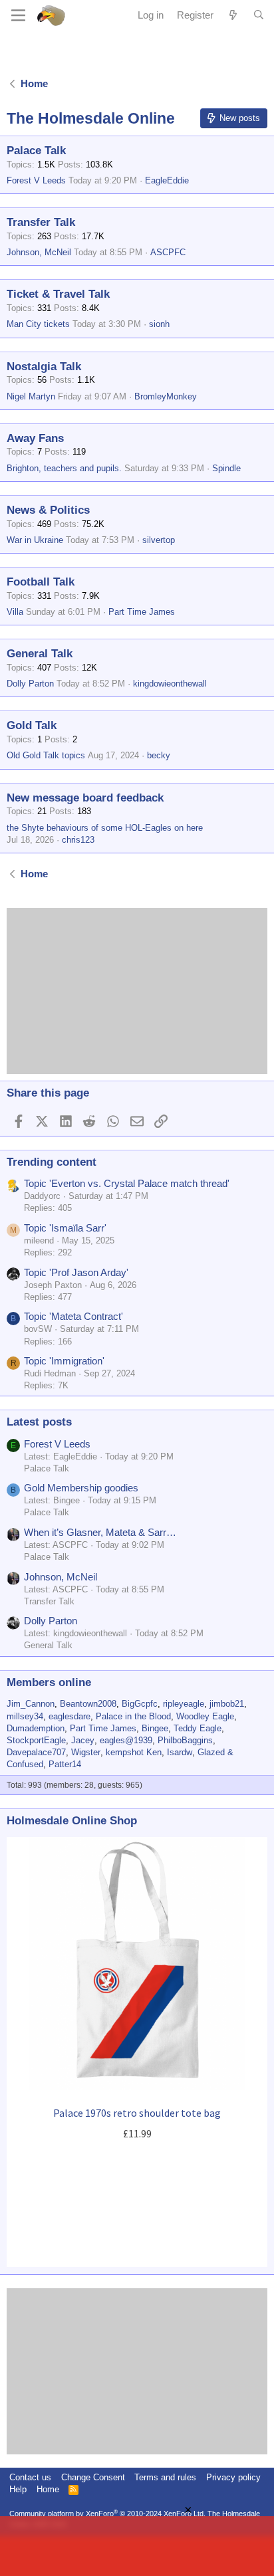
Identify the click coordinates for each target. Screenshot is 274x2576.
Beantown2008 (88, 1704)
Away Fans (35, 438)
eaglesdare (69, 1716)
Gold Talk (32, 725)
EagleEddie (167, 180)
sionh (159, 324)
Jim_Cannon (31, 1704)
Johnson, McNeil (39, 252)
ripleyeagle (184, 1704)
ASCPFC (168, 252)
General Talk (40, 654)
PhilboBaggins (185, 1740)
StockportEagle (36, 1740)
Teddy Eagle (198, 1728)
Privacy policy (233, 2477)
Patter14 (65, 1764)
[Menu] (18, 15)
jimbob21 (227, 1704)
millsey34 (25, 1716)
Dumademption (36, 1728)
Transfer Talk (41, 222)
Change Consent (93, 2477)
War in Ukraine (35, 540)
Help (18, 2489)
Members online (49, 1682)
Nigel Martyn (31, 396)
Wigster (86, 1752)
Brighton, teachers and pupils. (64, 468)
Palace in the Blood (133, 1716)
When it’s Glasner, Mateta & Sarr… (100, 1532)
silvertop (159, 540)
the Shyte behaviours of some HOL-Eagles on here (105, 828)
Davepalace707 (36, 1752)
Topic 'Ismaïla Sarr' (65, 1228)
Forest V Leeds (36, 180)
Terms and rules (165, 2477)
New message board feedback (85, 798)
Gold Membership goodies (81, 1488)
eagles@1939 (126, 1740)
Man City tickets (38, 324)
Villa (15, 612)
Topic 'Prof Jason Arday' (76, 1272)
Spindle (226, 468)
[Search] (259, 15)
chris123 (78, 840)
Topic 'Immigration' (64, 1361)
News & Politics (48, 510)
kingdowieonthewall (170, 684)
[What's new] (233, 15)
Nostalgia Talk (44, 367)
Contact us (30, 2477)
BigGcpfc (140, 1704)
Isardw (180, 1752)
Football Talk (41, 582)
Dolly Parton (30, 684)
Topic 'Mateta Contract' (73, 1316)
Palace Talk (36, 151)
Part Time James (142, 612)
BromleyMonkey (166, 396)
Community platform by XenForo (107, 2514)
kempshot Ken (134, 1752)
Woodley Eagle (205, 1716)
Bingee (155, 1728)
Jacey (83, 1740)
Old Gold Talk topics (46, 755)
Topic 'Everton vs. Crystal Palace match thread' (127, 1183)
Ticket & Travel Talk (58, 294)
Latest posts (39, 1422)
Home (48, 2489)
